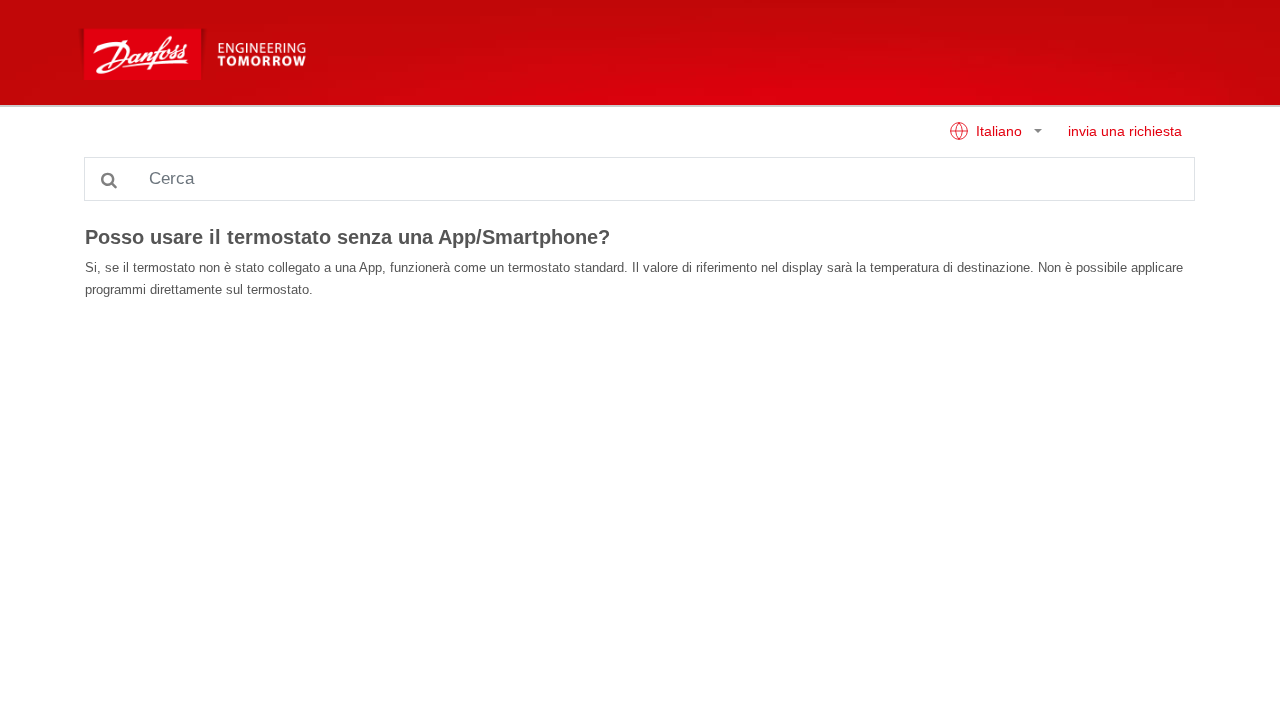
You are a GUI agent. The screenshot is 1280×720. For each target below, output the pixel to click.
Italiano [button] (999, 131)
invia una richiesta (1125, 131)
